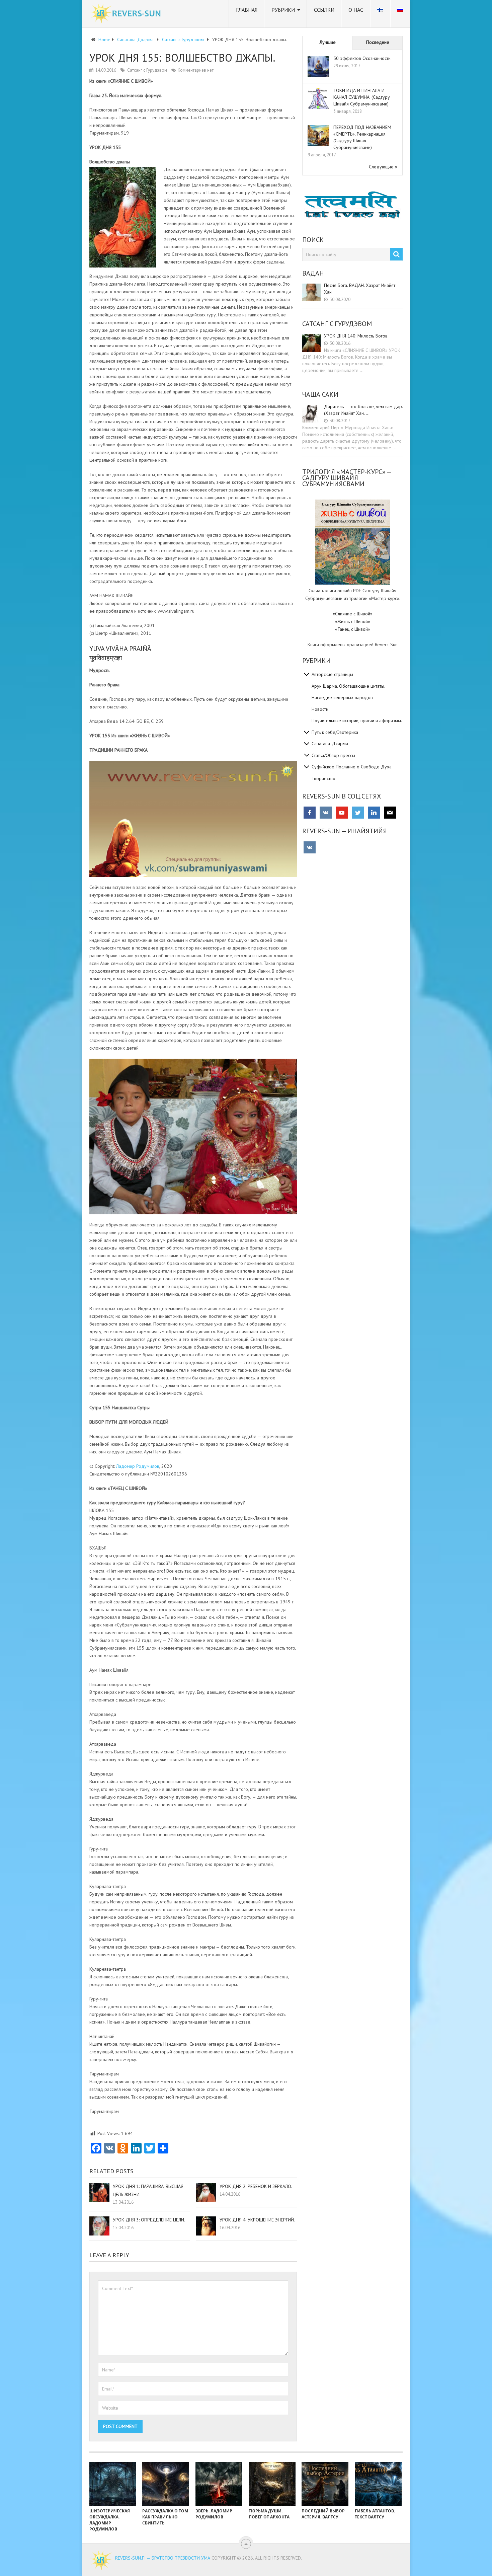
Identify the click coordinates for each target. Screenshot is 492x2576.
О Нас (356, 10)
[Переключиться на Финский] (380, 14)
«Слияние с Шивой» (353, 614)
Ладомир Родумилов (138, 1466)
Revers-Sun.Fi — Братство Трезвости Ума (163, 2558)
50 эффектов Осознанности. (362, 58)
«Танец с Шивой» (353, 629)
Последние (378, 42)
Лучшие (328, 42)
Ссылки (324, 10)
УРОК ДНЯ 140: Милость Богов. (356, 336)
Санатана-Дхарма (330, 744)
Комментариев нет (196, 70)
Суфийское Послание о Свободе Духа (352, 767)
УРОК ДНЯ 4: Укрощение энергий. (257, 2220)
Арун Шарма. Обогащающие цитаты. (348, 686)
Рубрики (283, 10)
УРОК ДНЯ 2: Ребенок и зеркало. (256, 2186)
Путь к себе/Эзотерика (335, 732)
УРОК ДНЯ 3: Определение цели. (149, 2220)
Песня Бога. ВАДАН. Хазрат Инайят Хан (360, 289)
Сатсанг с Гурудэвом (147, 70)
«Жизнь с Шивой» (353, 621)
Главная (247, 10)
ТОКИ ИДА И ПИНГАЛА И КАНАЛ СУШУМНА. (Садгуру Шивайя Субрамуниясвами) (362, 97)
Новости (320, 709)
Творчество (323, 778)
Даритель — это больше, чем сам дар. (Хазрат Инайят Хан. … (363, 410)
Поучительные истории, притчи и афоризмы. (357, 721)
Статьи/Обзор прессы (333, 755)
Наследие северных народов (342, 697)
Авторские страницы (332, 674)
